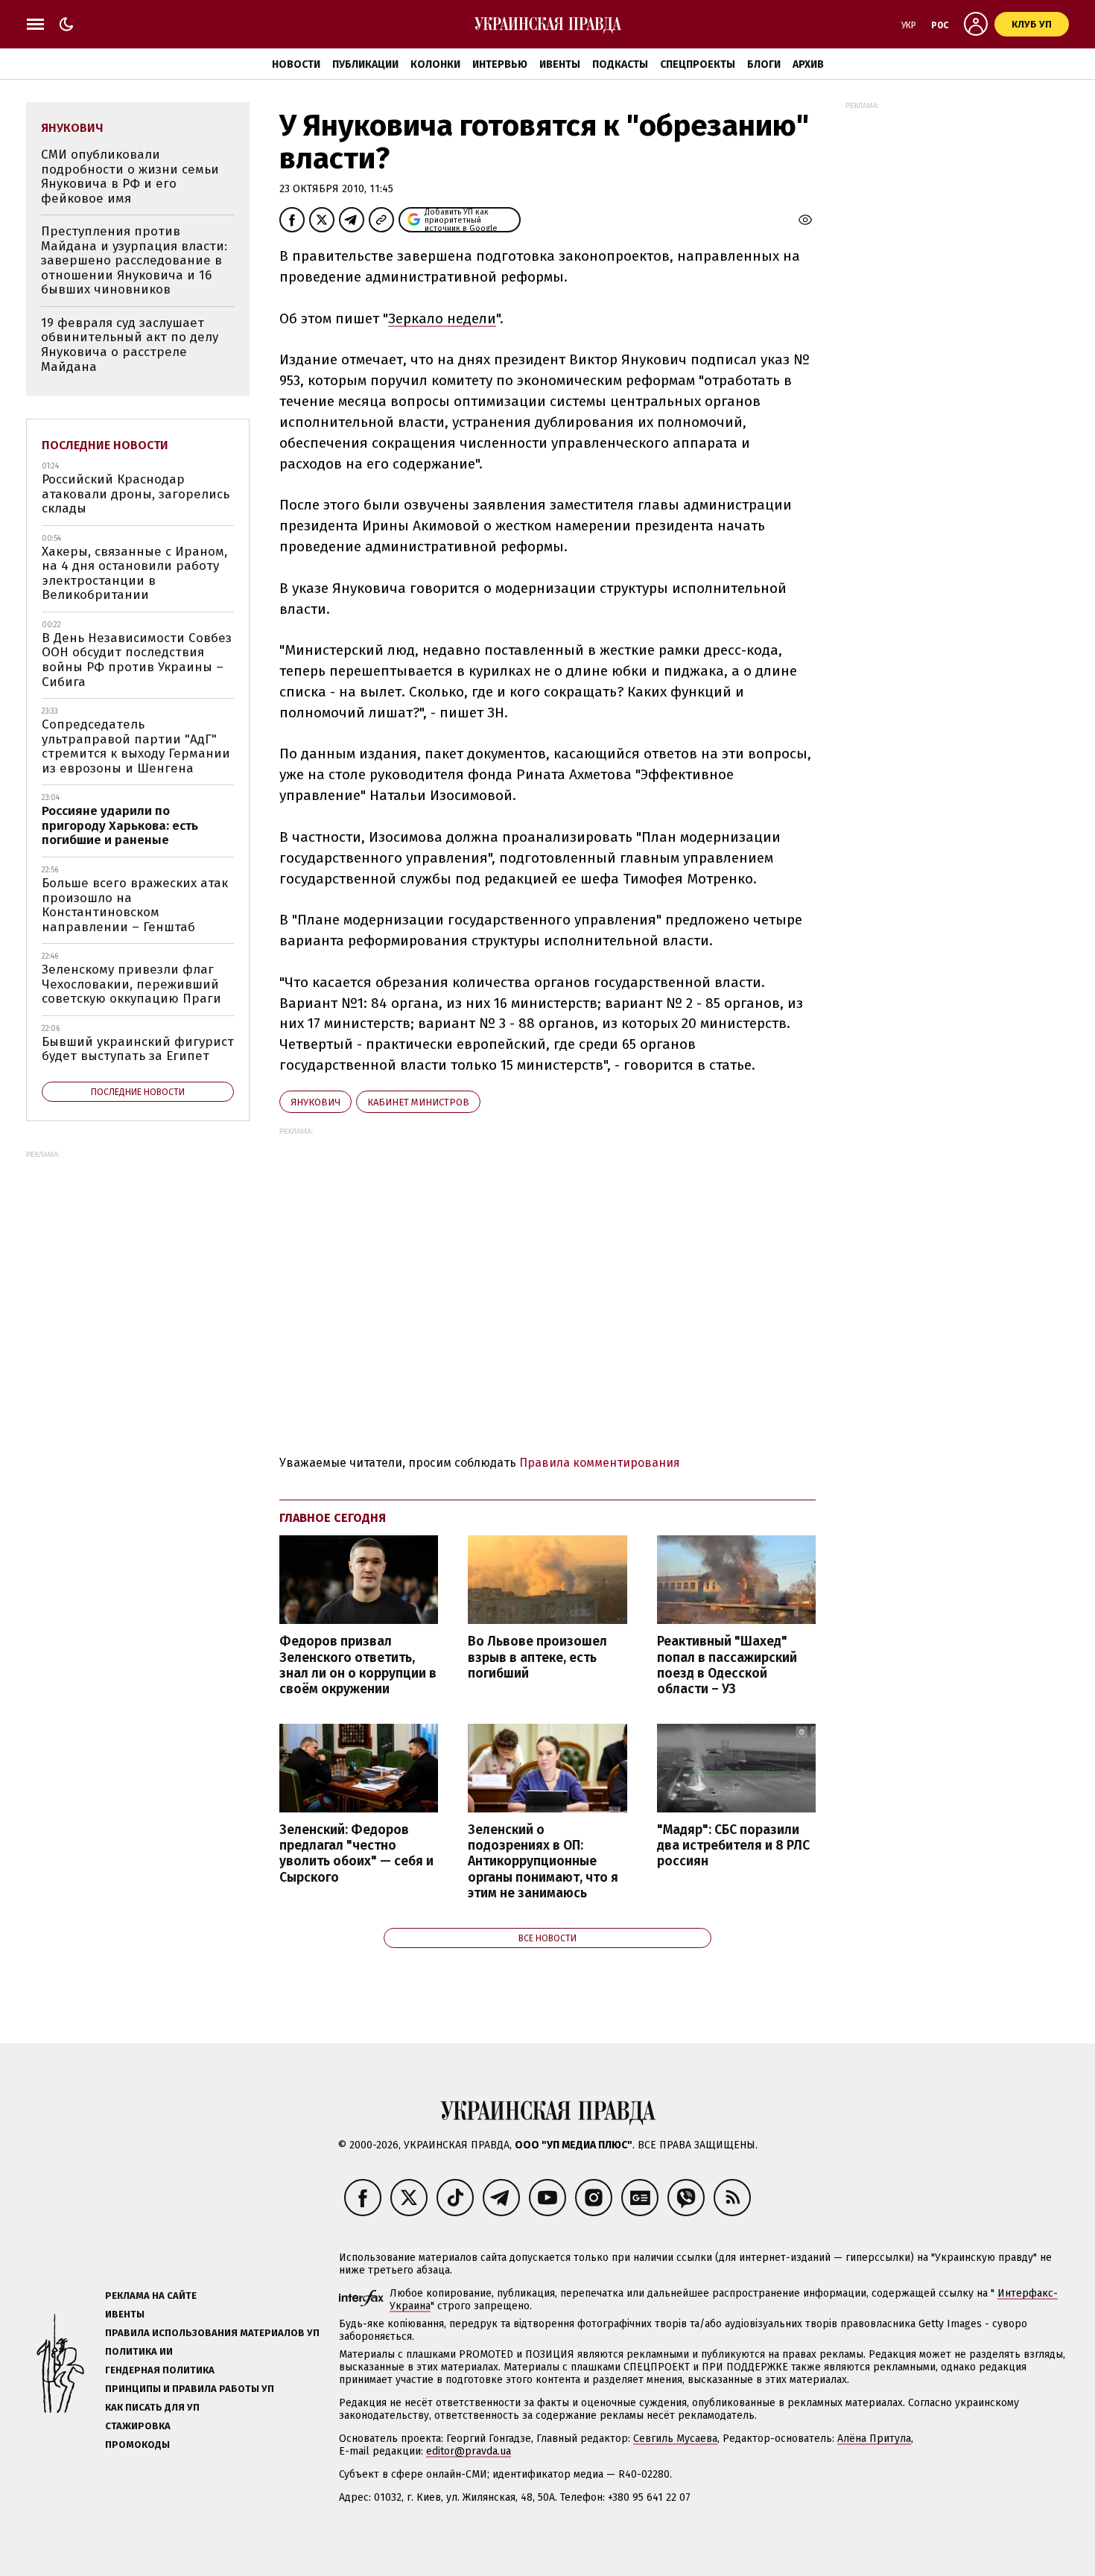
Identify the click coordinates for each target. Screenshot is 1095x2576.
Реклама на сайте (151, 2296)
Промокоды (137, 2445)
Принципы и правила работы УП (190, 2389)
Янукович (315, 1102)
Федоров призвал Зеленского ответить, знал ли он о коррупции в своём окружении (358, 1665)
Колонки (435, 64)
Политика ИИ (139, 2351)
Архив (808, 64)
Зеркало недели (442, 318)
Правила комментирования (600, 1463)
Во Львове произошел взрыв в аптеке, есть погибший (537, 1657)
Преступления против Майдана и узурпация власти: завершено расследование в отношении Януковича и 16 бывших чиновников (134, 260)
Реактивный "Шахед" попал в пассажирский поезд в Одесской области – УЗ (727, 1665)
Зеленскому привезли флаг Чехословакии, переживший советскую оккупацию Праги (131, 984)
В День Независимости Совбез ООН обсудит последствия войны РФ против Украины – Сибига (137, 660)
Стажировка (138, 2426)
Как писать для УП (152, 2407)
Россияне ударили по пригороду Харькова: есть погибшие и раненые (120, 825)
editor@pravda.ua (469, 2451)
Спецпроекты (698, 64)
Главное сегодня (333, 1518)
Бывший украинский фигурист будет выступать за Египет (138, 1049)
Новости (296, 64)
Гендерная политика (160, 2370)
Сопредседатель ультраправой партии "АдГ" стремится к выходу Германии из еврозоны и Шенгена (136, 746)
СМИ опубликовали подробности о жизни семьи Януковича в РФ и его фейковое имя (130, 177)
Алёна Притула (874, 2439)
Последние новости (105, 445)
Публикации (365, 64)
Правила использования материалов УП (212, 2333)
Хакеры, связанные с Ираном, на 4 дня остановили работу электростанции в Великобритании (134, 574)
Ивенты (560, 64)
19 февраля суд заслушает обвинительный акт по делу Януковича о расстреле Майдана (130, 345)
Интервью (500, 64)
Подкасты (620, 64)
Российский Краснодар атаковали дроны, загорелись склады (136, 494)
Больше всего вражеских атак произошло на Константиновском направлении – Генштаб (135, 905)
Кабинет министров (418, 1102)
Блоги (764, 64)
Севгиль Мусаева (675, 2439)
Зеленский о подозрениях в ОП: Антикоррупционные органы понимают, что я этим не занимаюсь (543, 1862)
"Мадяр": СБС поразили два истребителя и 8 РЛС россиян (733, 1846)
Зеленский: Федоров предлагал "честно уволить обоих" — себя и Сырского (356, 1853)
